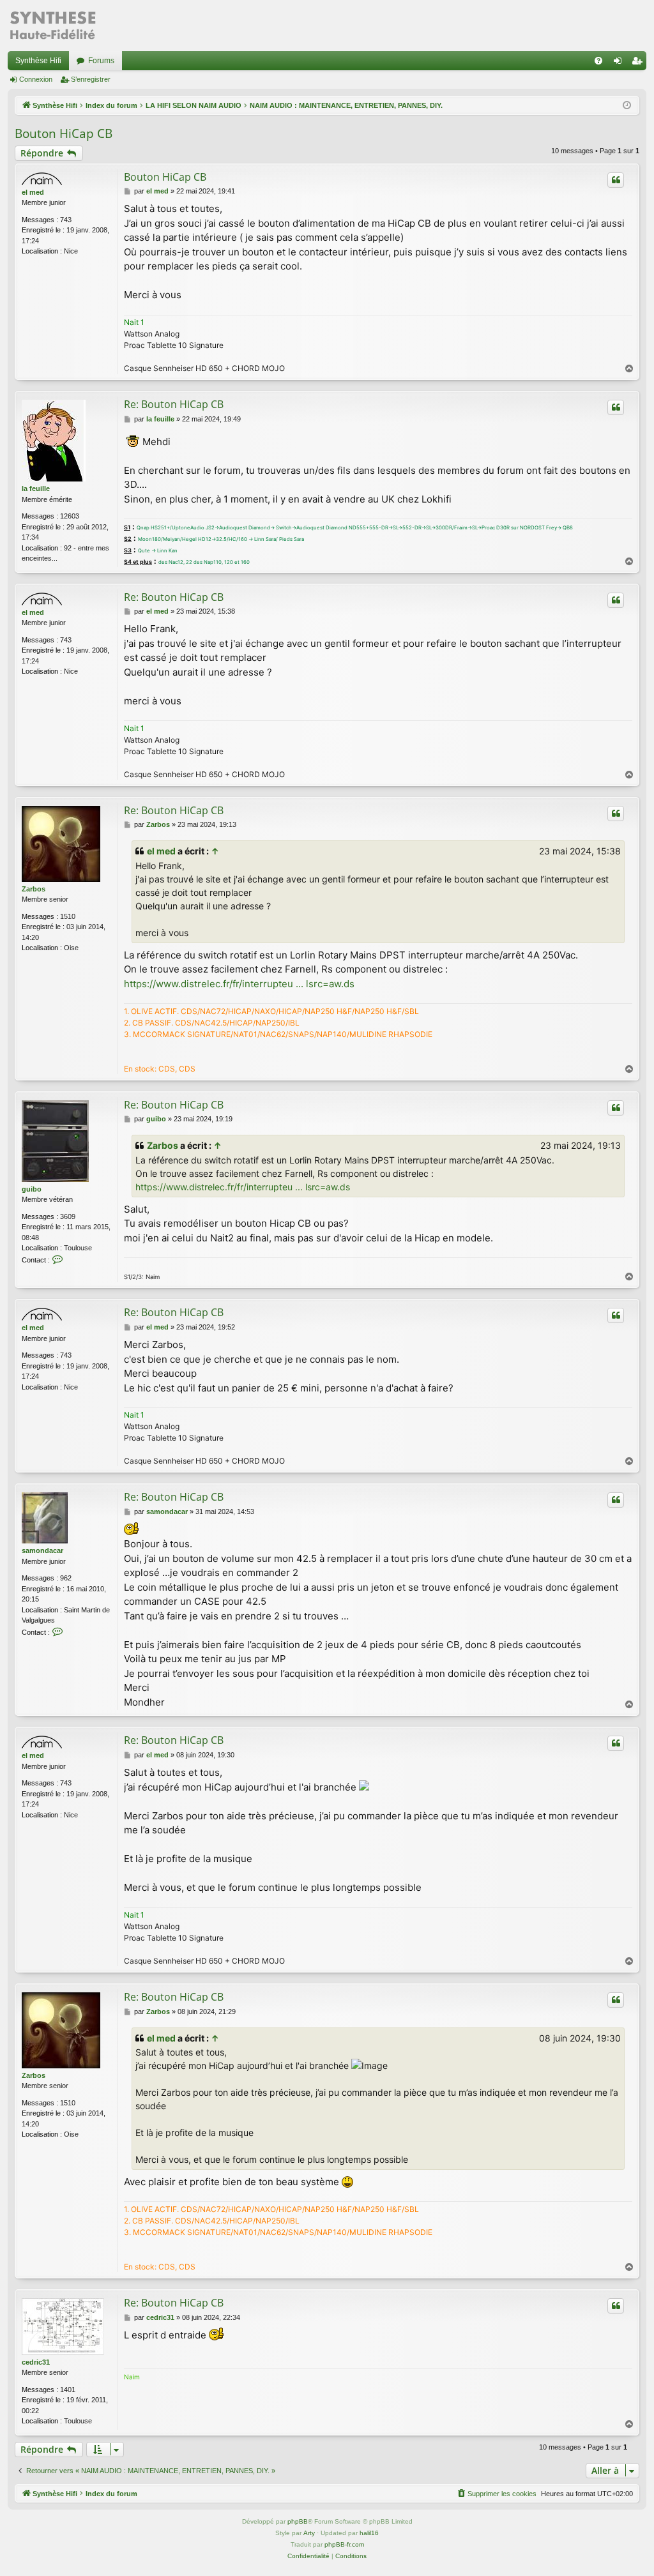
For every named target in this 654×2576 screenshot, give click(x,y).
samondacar (42, 1550)
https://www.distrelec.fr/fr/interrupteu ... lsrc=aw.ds (239, 984)
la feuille (36, 489)
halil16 (369, 2533)
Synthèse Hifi (38, 61)
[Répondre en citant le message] (616, 180)
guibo (32, 1189)
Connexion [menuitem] (620, 63)
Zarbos (34, 889)
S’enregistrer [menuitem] (639, 63)
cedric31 (36, 2362)
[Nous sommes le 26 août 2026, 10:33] (627, 106)
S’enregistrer (91, 79)
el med (33, 192)
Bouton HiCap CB (64, 133)
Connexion (36, 79)
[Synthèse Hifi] (52, 26)
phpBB (298, 2521)
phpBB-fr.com (344, 2544)
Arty (309, 2533)
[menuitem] (598, 61)
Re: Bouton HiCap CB (174, 404)
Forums (101, 61)
